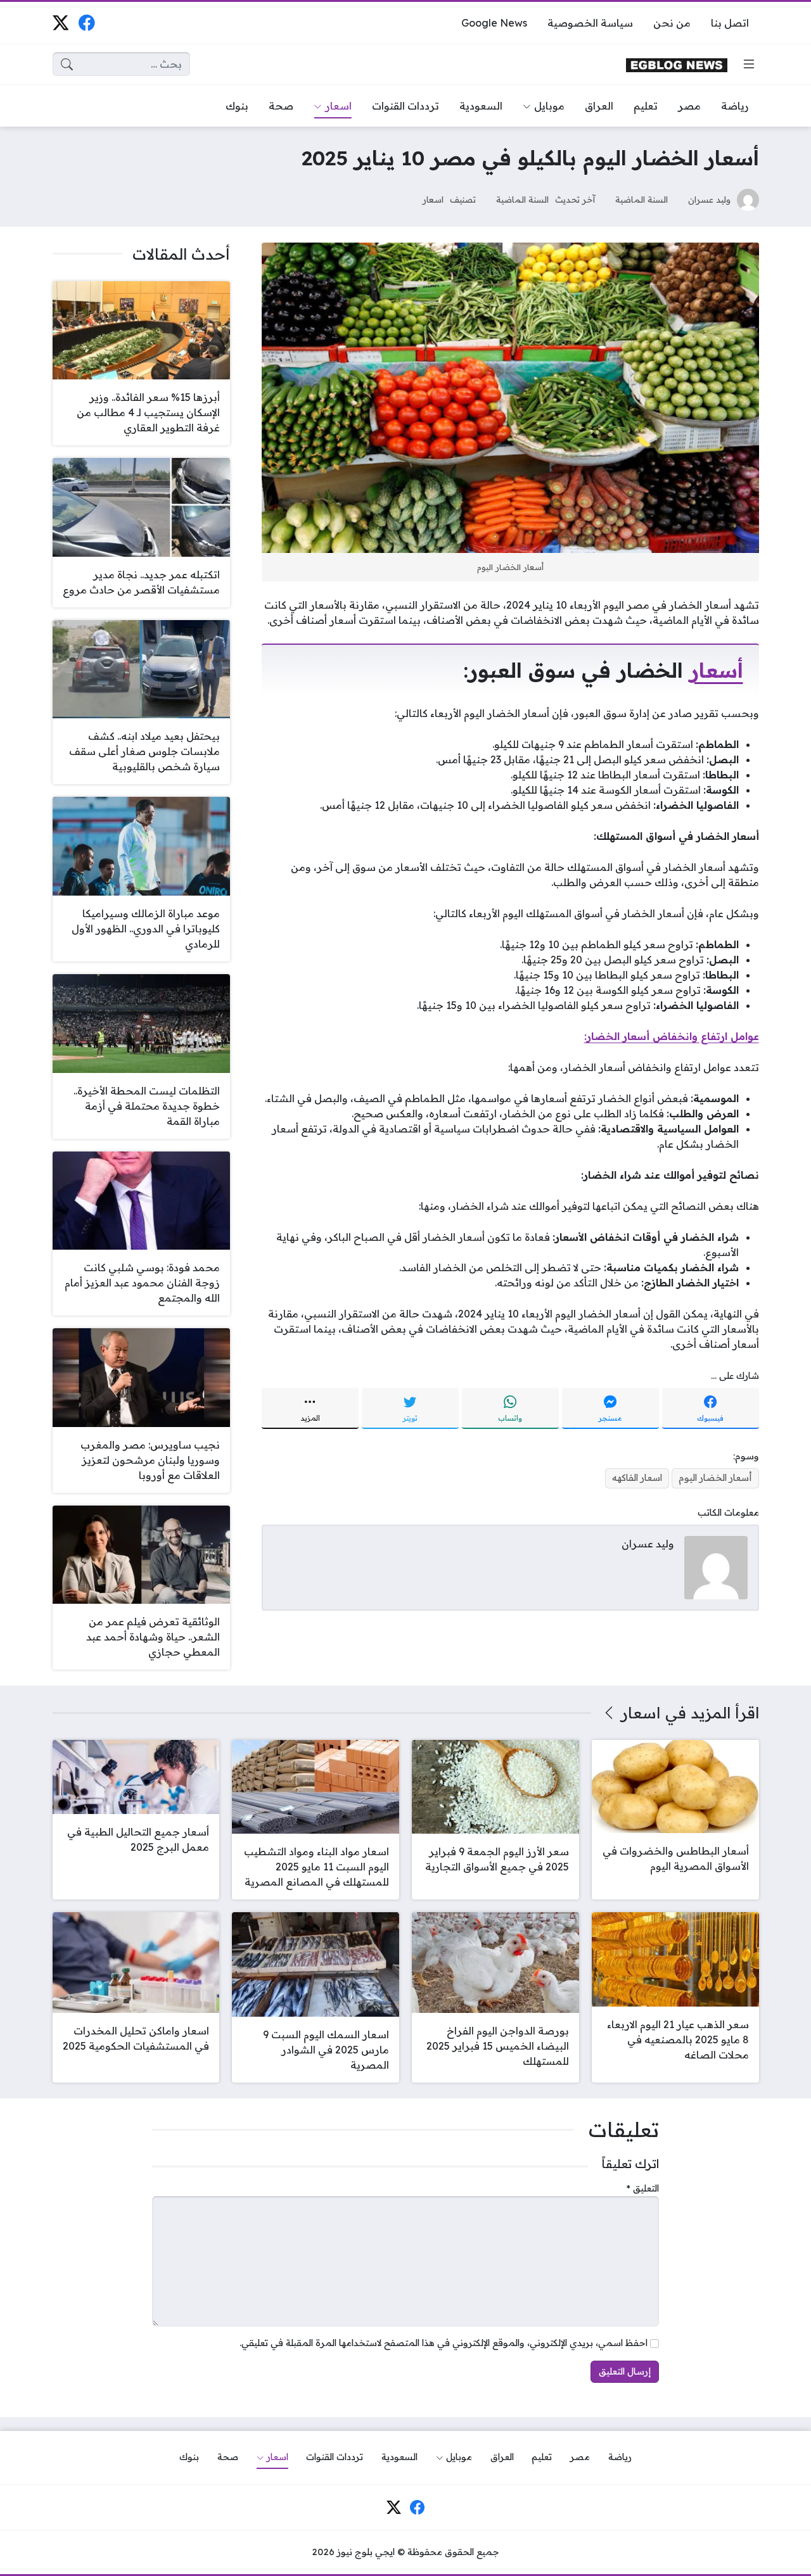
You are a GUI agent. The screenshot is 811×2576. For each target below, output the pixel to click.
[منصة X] (61, 22)
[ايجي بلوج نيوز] (677, 64)
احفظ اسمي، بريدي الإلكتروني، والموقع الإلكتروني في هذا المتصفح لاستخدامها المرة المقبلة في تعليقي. (444, 2343)
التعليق (643, 2188)
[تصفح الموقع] (749, 64)
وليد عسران (709, 199)
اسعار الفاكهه (637, 1478)
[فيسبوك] (86, 22)
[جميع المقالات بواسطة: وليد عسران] (716, 1566)
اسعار (433, 199)
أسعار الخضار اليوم (715, 1478)
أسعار (716, 670)
